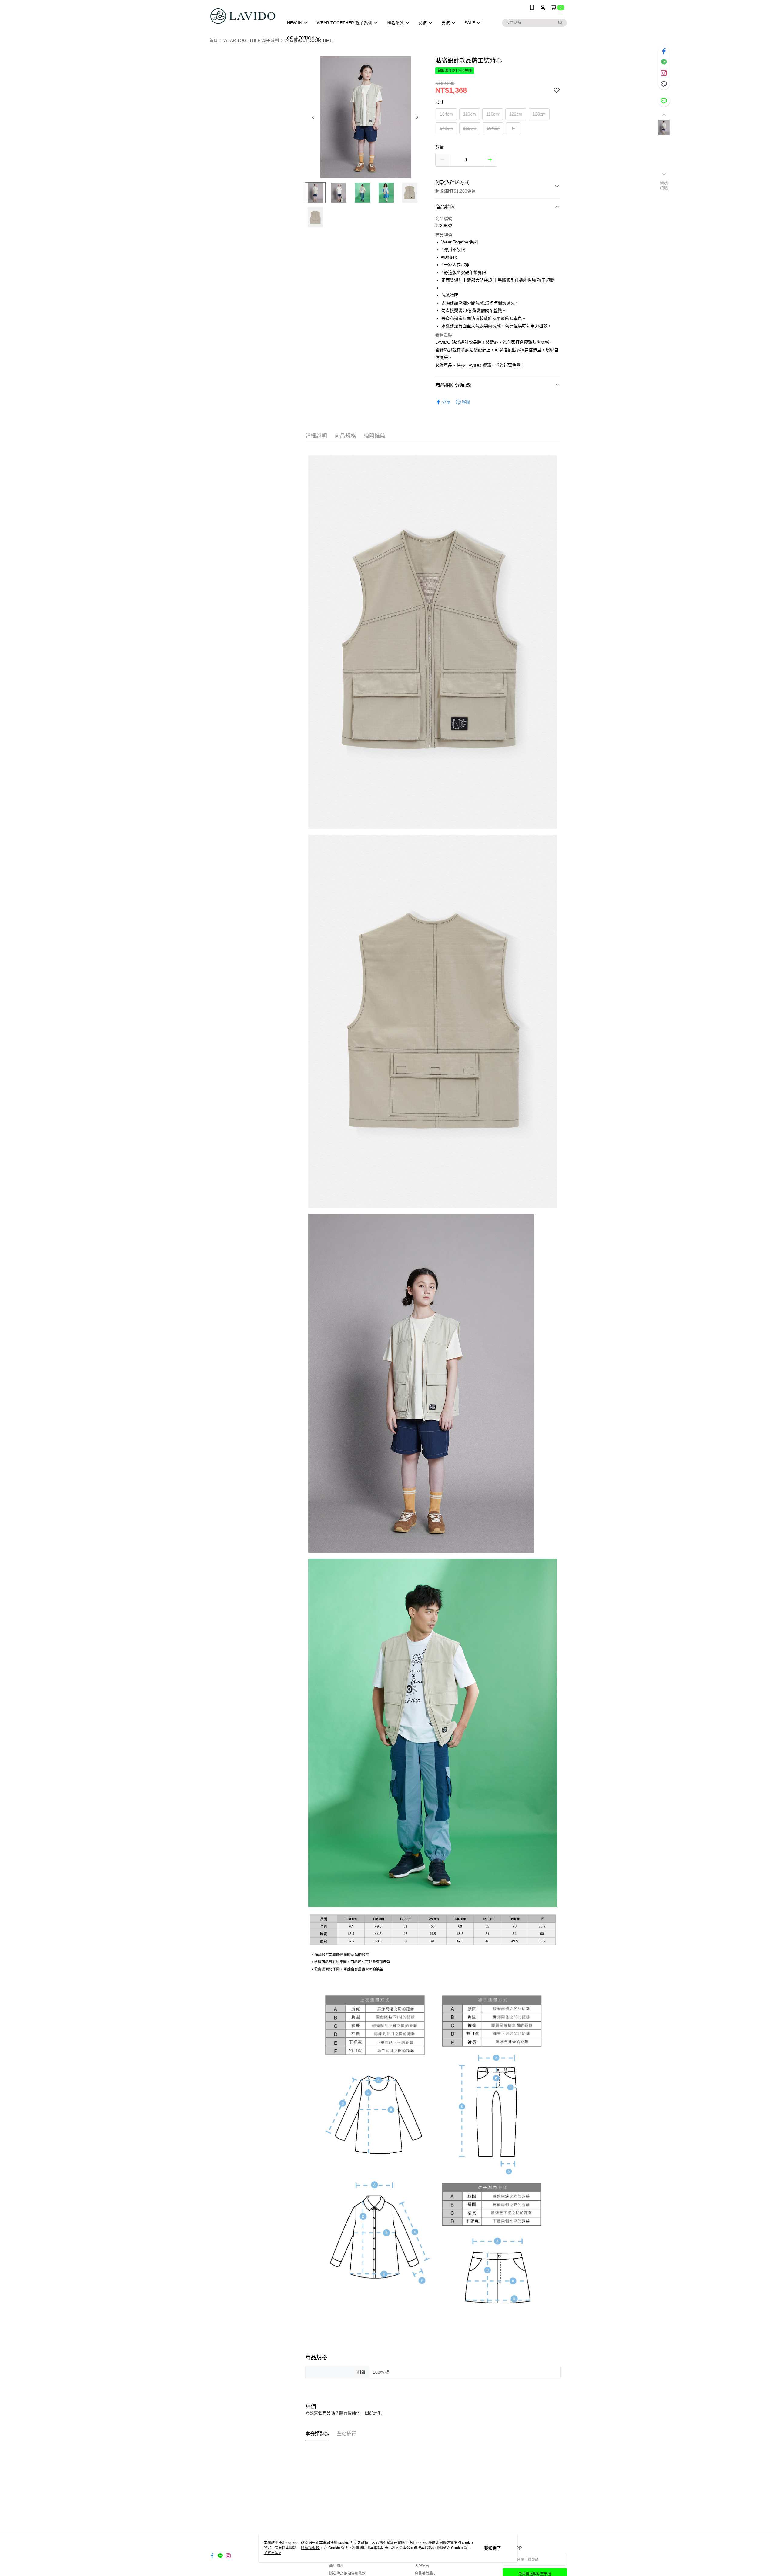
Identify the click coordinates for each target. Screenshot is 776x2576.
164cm (493, 128)
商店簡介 (336, 2566)
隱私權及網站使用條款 (347, 2574)
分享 (446, 402)
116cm (493, 114)
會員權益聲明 (426, 2574)
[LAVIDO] (243, 16)
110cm (470, 114)
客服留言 (422, 2566)
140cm (446, 128)
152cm (470, 128)
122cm (516, 114)
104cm (446, 114)
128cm (539, 114)
